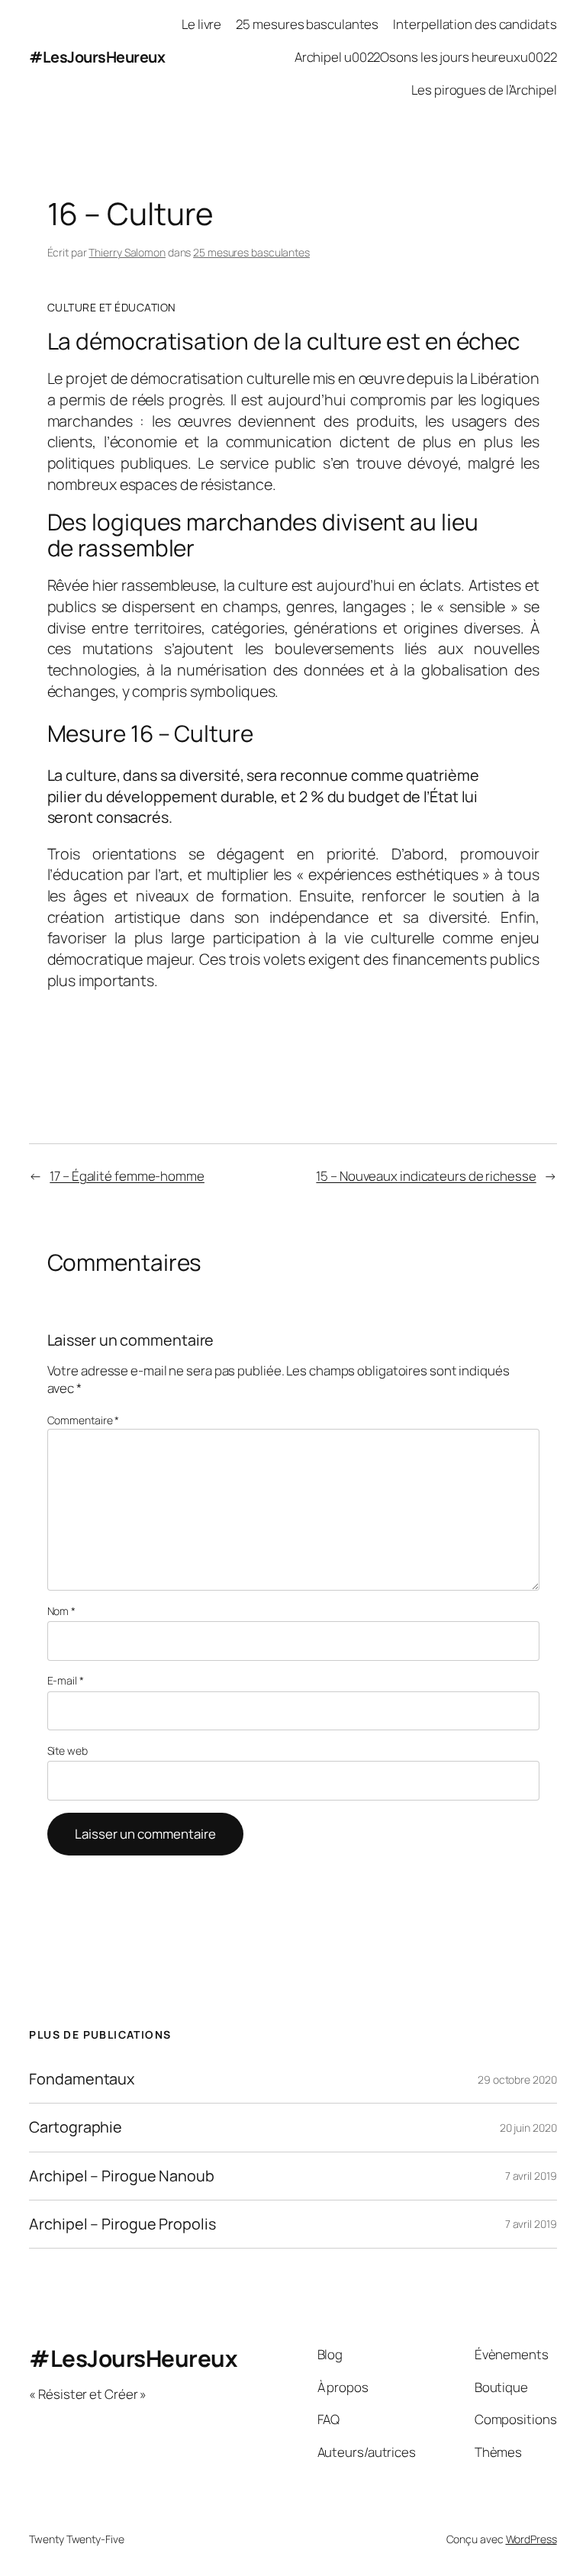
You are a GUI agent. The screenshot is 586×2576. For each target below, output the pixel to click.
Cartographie (76, 2127)
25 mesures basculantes (251, 252)
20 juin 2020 (528, 2128)
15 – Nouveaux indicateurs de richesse (426, 1176)
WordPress (531, 2539)
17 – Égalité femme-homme (127, 1176)
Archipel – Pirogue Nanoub (122, 2176)
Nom (62, 1611)
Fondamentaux (82, 2079)
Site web (68, 1751)
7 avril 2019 (531, 2176)
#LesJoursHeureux (97, 57)
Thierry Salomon (127, 252)
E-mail (66, 1680)
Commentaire (84, 1420)
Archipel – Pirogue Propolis (122, 2224)
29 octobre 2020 (517, 2079)
